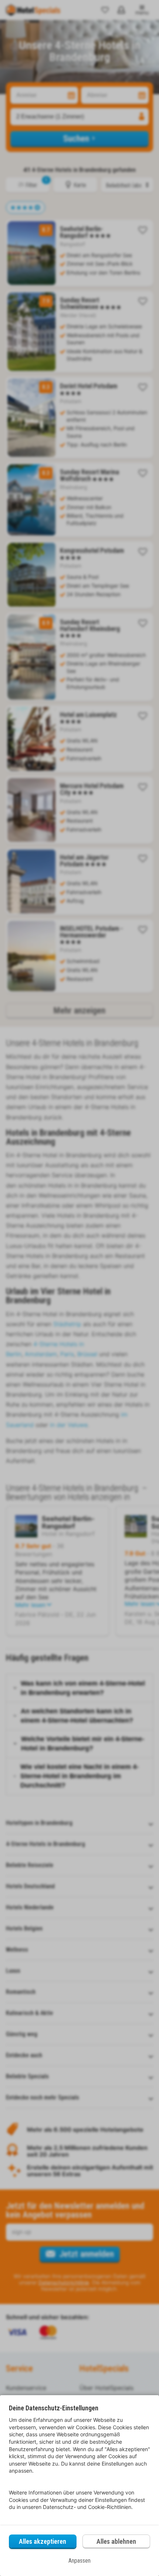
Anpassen (79, 2561)
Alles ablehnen (116, 2541)
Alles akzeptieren (43, 2541)
